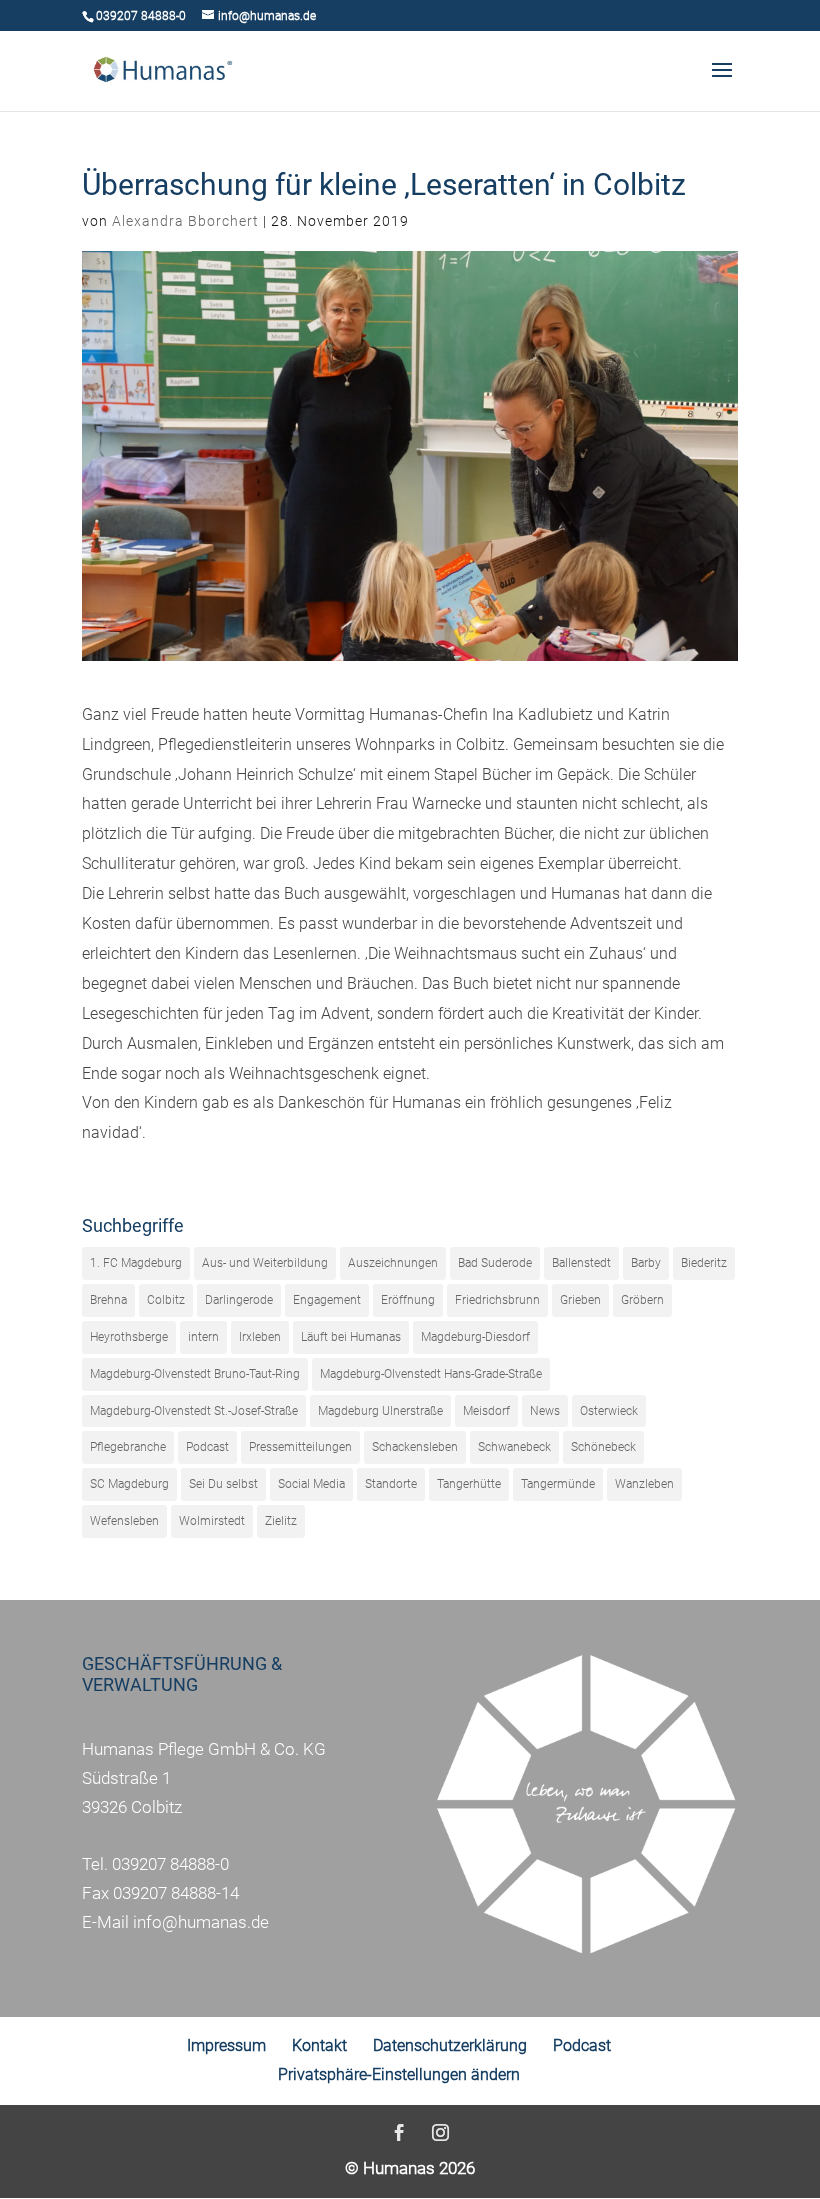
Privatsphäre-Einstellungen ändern (399, 2074)
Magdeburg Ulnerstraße (380, 1411)
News (545, 1411)
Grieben (580, 1300)
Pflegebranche (128, 1447)
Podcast (207, 1447)
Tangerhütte (469, 1484)
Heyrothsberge (129, 1337)
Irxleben (260, 1337)
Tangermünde (558, 1484)
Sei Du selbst (223, 1484)
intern (203, 1337)
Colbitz (166, 1300)
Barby (646, 1263)
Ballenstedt (581, 1263)
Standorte (391, 1484)
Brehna (108, 1300)
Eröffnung (408, 1300)
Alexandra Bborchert (185, 221)
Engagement (327, 1300)
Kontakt (319, 2045)
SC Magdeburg (129, 1484)
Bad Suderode (495, 1263)
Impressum (226, 2045)
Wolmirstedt (212, 1521)
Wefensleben (124, 1521)
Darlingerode (239, 1300)
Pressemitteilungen (300, 1447)
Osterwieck (609, 1411)
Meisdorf (486, 1411)
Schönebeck (603, 1447)
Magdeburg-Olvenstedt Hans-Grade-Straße (431, 1374)
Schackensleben (415, 1447)
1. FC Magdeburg (136, 1263)
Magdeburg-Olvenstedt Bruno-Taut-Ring (195, 1374)
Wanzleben (644, 1484)
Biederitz (704, 1263)
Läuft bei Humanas (351, 1337)
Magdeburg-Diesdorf (475, 1337)
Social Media (311, 1484)
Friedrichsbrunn (497, 1300)
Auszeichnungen (393, 1263)
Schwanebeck (514, 1447)
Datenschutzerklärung (450, 2045)
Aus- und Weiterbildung (265, 1263)
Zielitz (281, 1521)
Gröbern (642, 1300)
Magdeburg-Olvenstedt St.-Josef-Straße (194, 1411)
